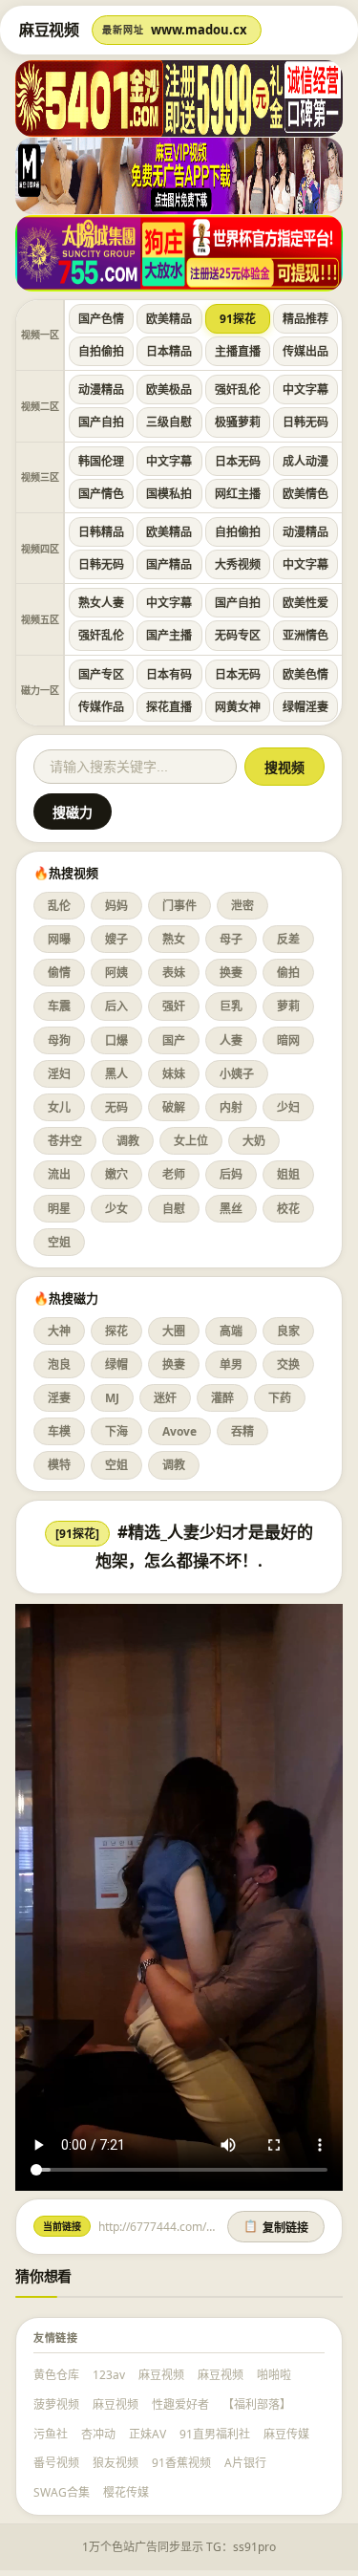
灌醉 (222, 1398)
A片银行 (245, 2463)
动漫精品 (101, 390)
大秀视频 (238, 564)
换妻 (231, 973)
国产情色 (101, 494)
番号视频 (56, 2463)
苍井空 (65, 1141)
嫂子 (116, 939)
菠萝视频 (56, 2404)
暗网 (288, 1040)
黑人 (116, 1074)
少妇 (288, 1107)
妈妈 (116, 906)
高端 (231, 1331)
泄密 (242, 906)
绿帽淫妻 (305, 707)
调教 (128, 1141)
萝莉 (288, 1006)
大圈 (174, 1331)
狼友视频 (116, 2463)
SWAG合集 (62, 2492)
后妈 (231, 1174)
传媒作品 (101, 707)
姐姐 (288, 1174)
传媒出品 (305, 351)
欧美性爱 (305, 603)
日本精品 (169, 351)
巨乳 (231, 1006)
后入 (116, 1006)
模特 (59, 1465)
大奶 (254, 1141)
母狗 (59, 1040)
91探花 (238, 319)
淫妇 (59, 1074)
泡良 (59, 1364)
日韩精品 (101, 532)
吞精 (242, 1431)
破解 (174, 1107)
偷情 (59, 973)
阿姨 (116, 973)
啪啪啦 (274, 2375)
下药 (280, 1398)
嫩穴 (116, 1174)
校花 (288, 1209)
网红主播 (238, 494)
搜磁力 (73, 812)
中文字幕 (305, 390)
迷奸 (165, 1398)
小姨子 (237, 1074)
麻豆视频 (161, 2375)
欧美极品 (169, 390)
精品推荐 (305, 319)
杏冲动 (98, 2434)
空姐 (59, 1242)
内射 (231, 1107)
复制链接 (276, 2227)
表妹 (174, 973)
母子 (231, 939)
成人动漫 (305, 461)
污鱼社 (51, 2434)
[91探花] (77, 1534)
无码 (116, 1107)
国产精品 (169, 564)
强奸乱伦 (238, 390)
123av (109, 2375)
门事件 (179, 906)
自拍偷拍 (101, 351)
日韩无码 (305, 422)
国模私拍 (169, 494)
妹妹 (174, 1074)
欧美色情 (305, 674)
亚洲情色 (305, 635)
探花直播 (169, 707)
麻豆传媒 (286, 2434)
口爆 (116, 1040)
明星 (59, 1209)
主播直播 (238, 351)
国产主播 (169, 635)
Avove (179, 1431)
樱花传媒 (126, 2492)
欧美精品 (169, 319)
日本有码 (169, 674)
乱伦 (59, 906)
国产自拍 (101, 422)
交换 (288, 1364)
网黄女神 (238, 707)
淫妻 (59, 1398)
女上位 (191, 1141)
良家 (288, 1331)
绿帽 (116, 1364)
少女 (116, 1209)
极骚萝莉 (238, 422)
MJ (112, 1398)
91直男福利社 (215, 2434)
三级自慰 (169, 422)
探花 (116, 1331)
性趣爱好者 (180, 2404)
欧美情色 (305, 494)
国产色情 (101, 319)
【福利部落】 (257, 2404)
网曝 (59, 939)
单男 (231, 1364)
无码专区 (238, 635)
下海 (116, 1431)
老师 (174, 1174)
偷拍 (288, 973)
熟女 (174, 939)
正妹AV (147, 2434)
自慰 (174, 1209)
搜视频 (284, 768)
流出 (59, 1174)
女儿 (59, 1107)
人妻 (231, 1040)
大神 (59, 1331)
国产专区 (101, 674)
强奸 (174, 1006)
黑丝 (231, 1209)
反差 (288, 939)
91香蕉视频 (181, 2463)
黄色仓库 (56, 2375)
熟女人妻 (101, 603)
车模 (59, 1431)
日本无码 (238, 461)
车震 (59, 1006)
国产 (174, 1040)
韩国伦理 (101, 461)
